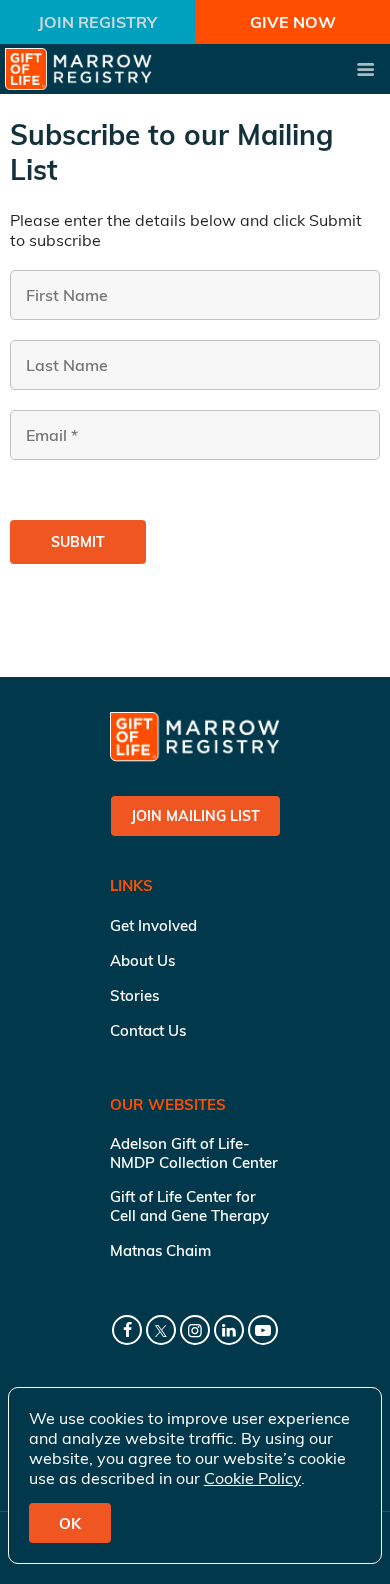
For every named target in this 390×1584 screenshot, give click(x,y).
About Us (142, 960)
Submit (78, 542)
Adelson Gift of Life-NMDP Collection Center (194, 1153)
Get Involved (153, 925)
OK (70, 1523)
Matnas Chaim (160, 1250)
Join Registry (97, 22)
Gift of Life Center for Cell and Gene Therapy (189, 1206)
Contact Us (148, 1030)
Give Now (293, 22)
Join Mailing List (195, 816)
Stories (134, 995)
